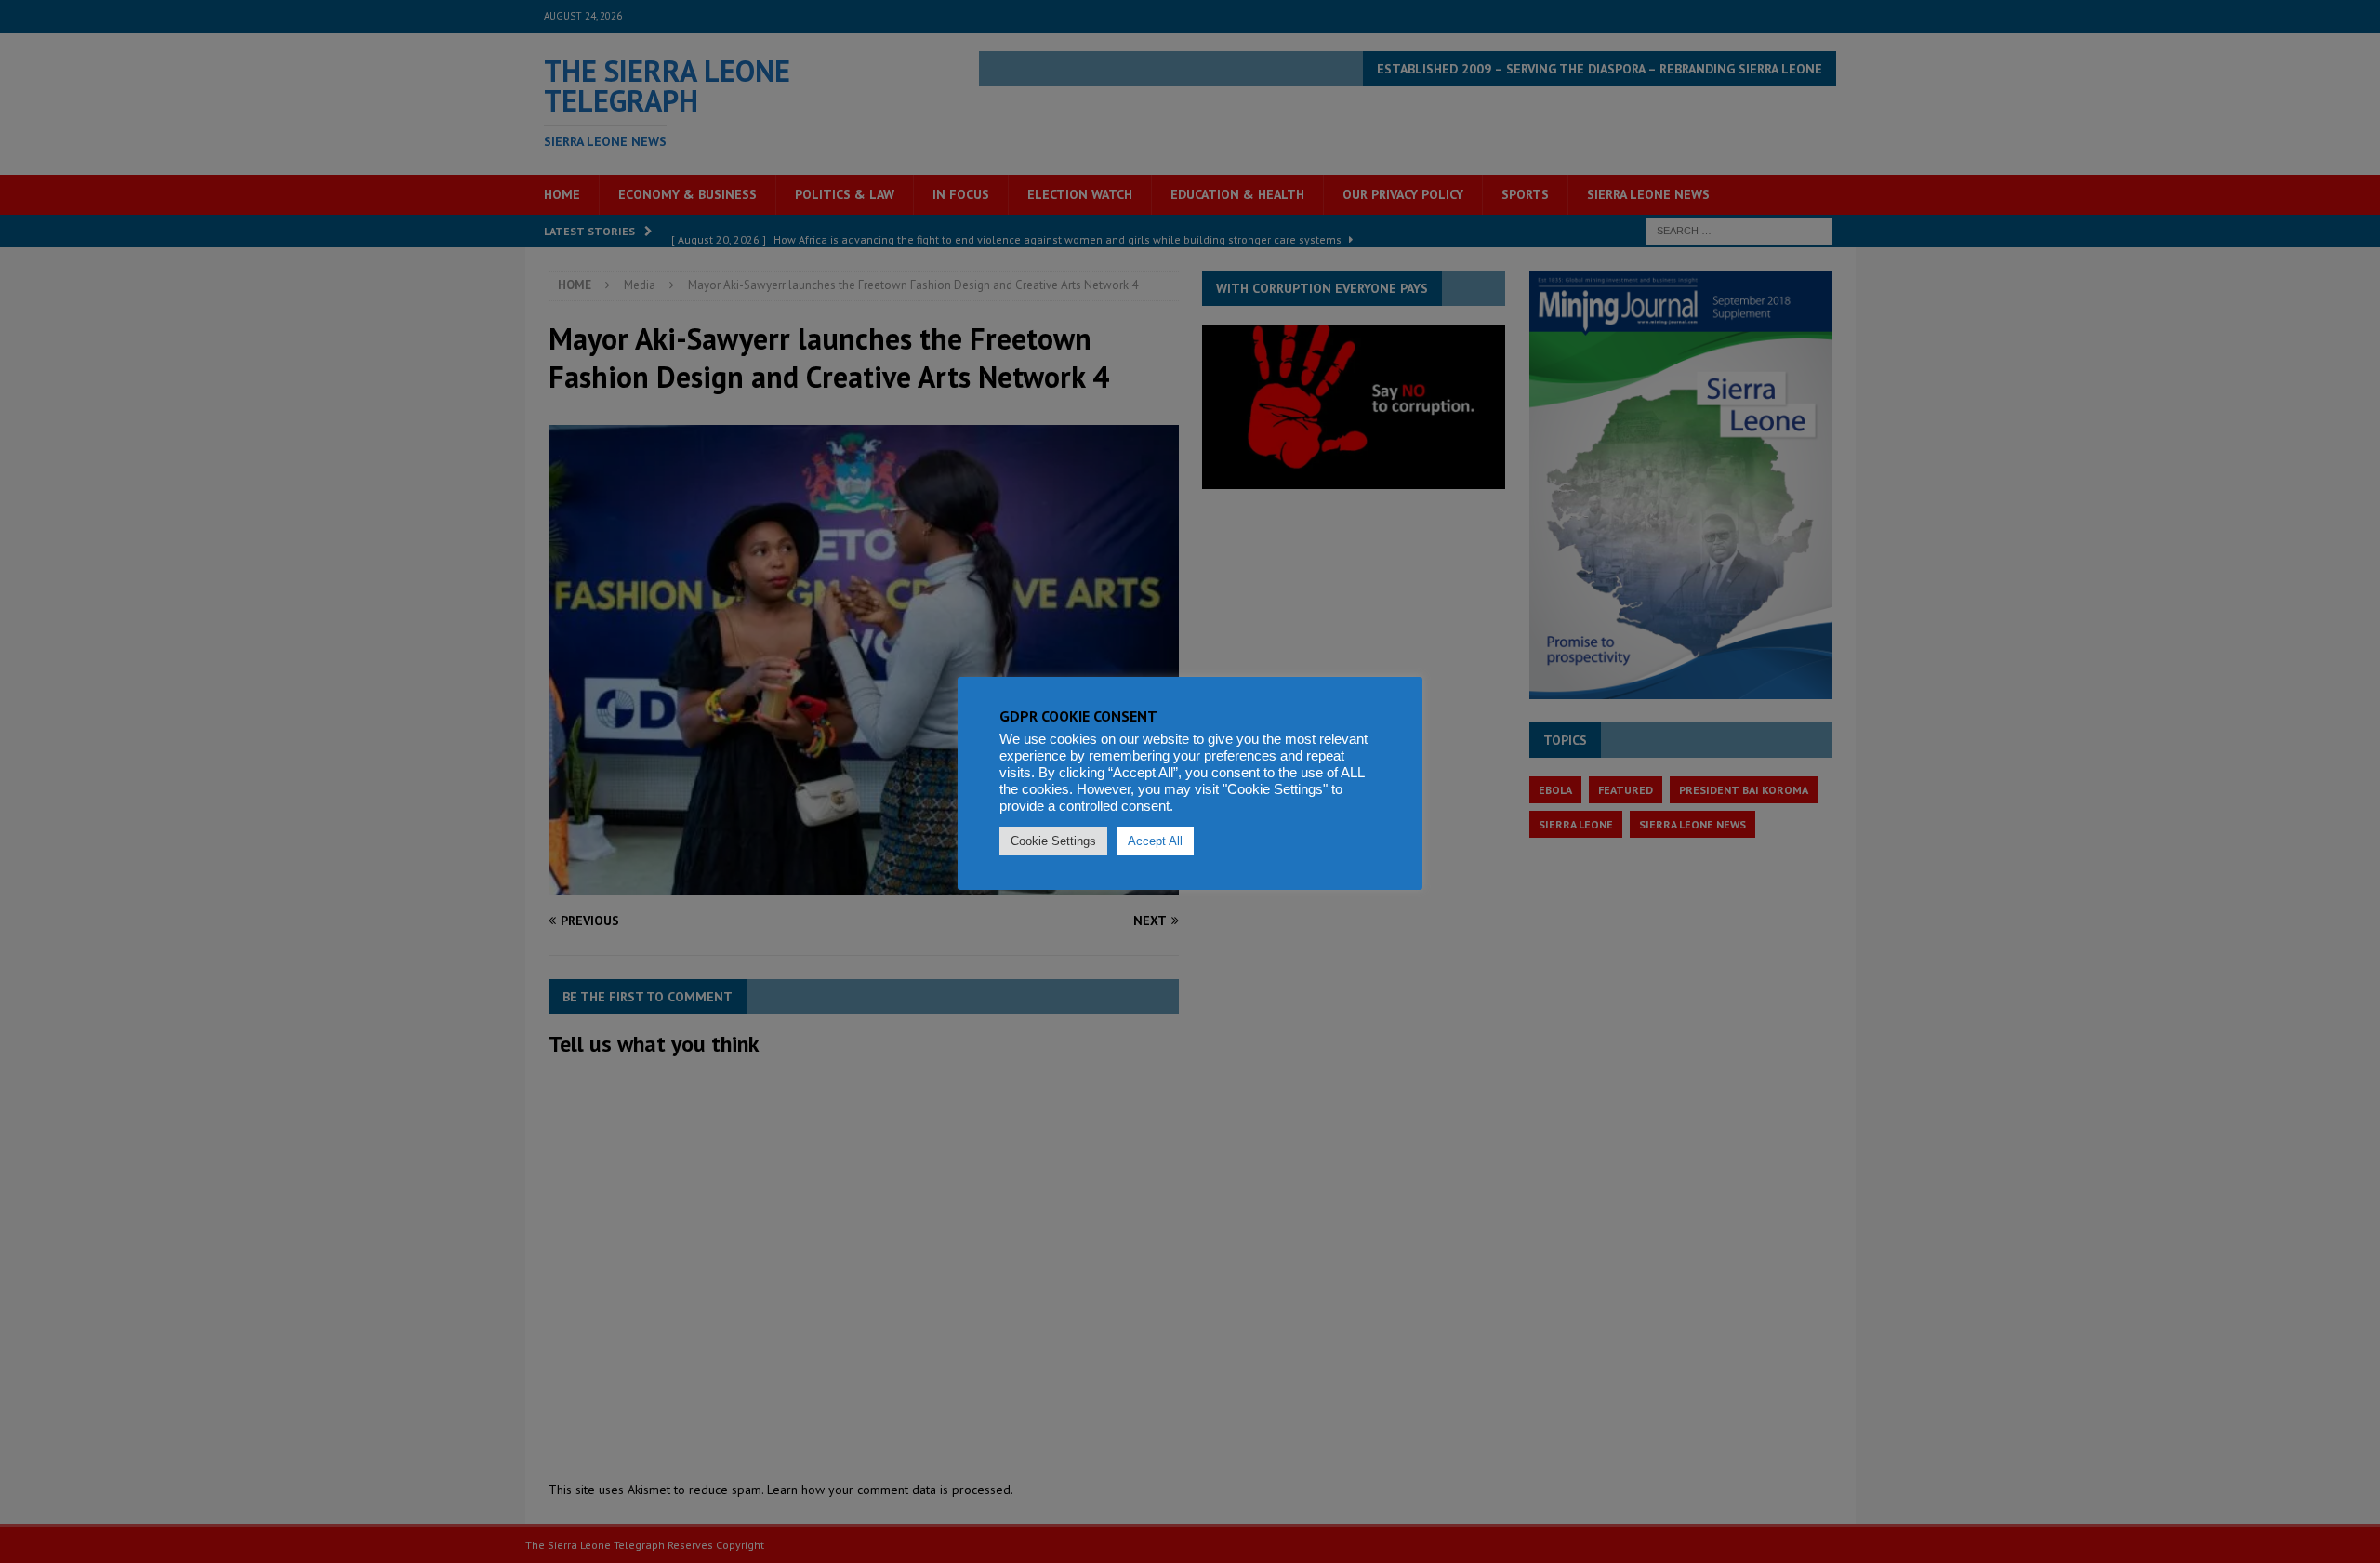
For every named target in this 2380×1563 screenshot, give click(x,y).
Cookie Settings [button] (1053, 841)
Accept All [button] (1155, 841)
